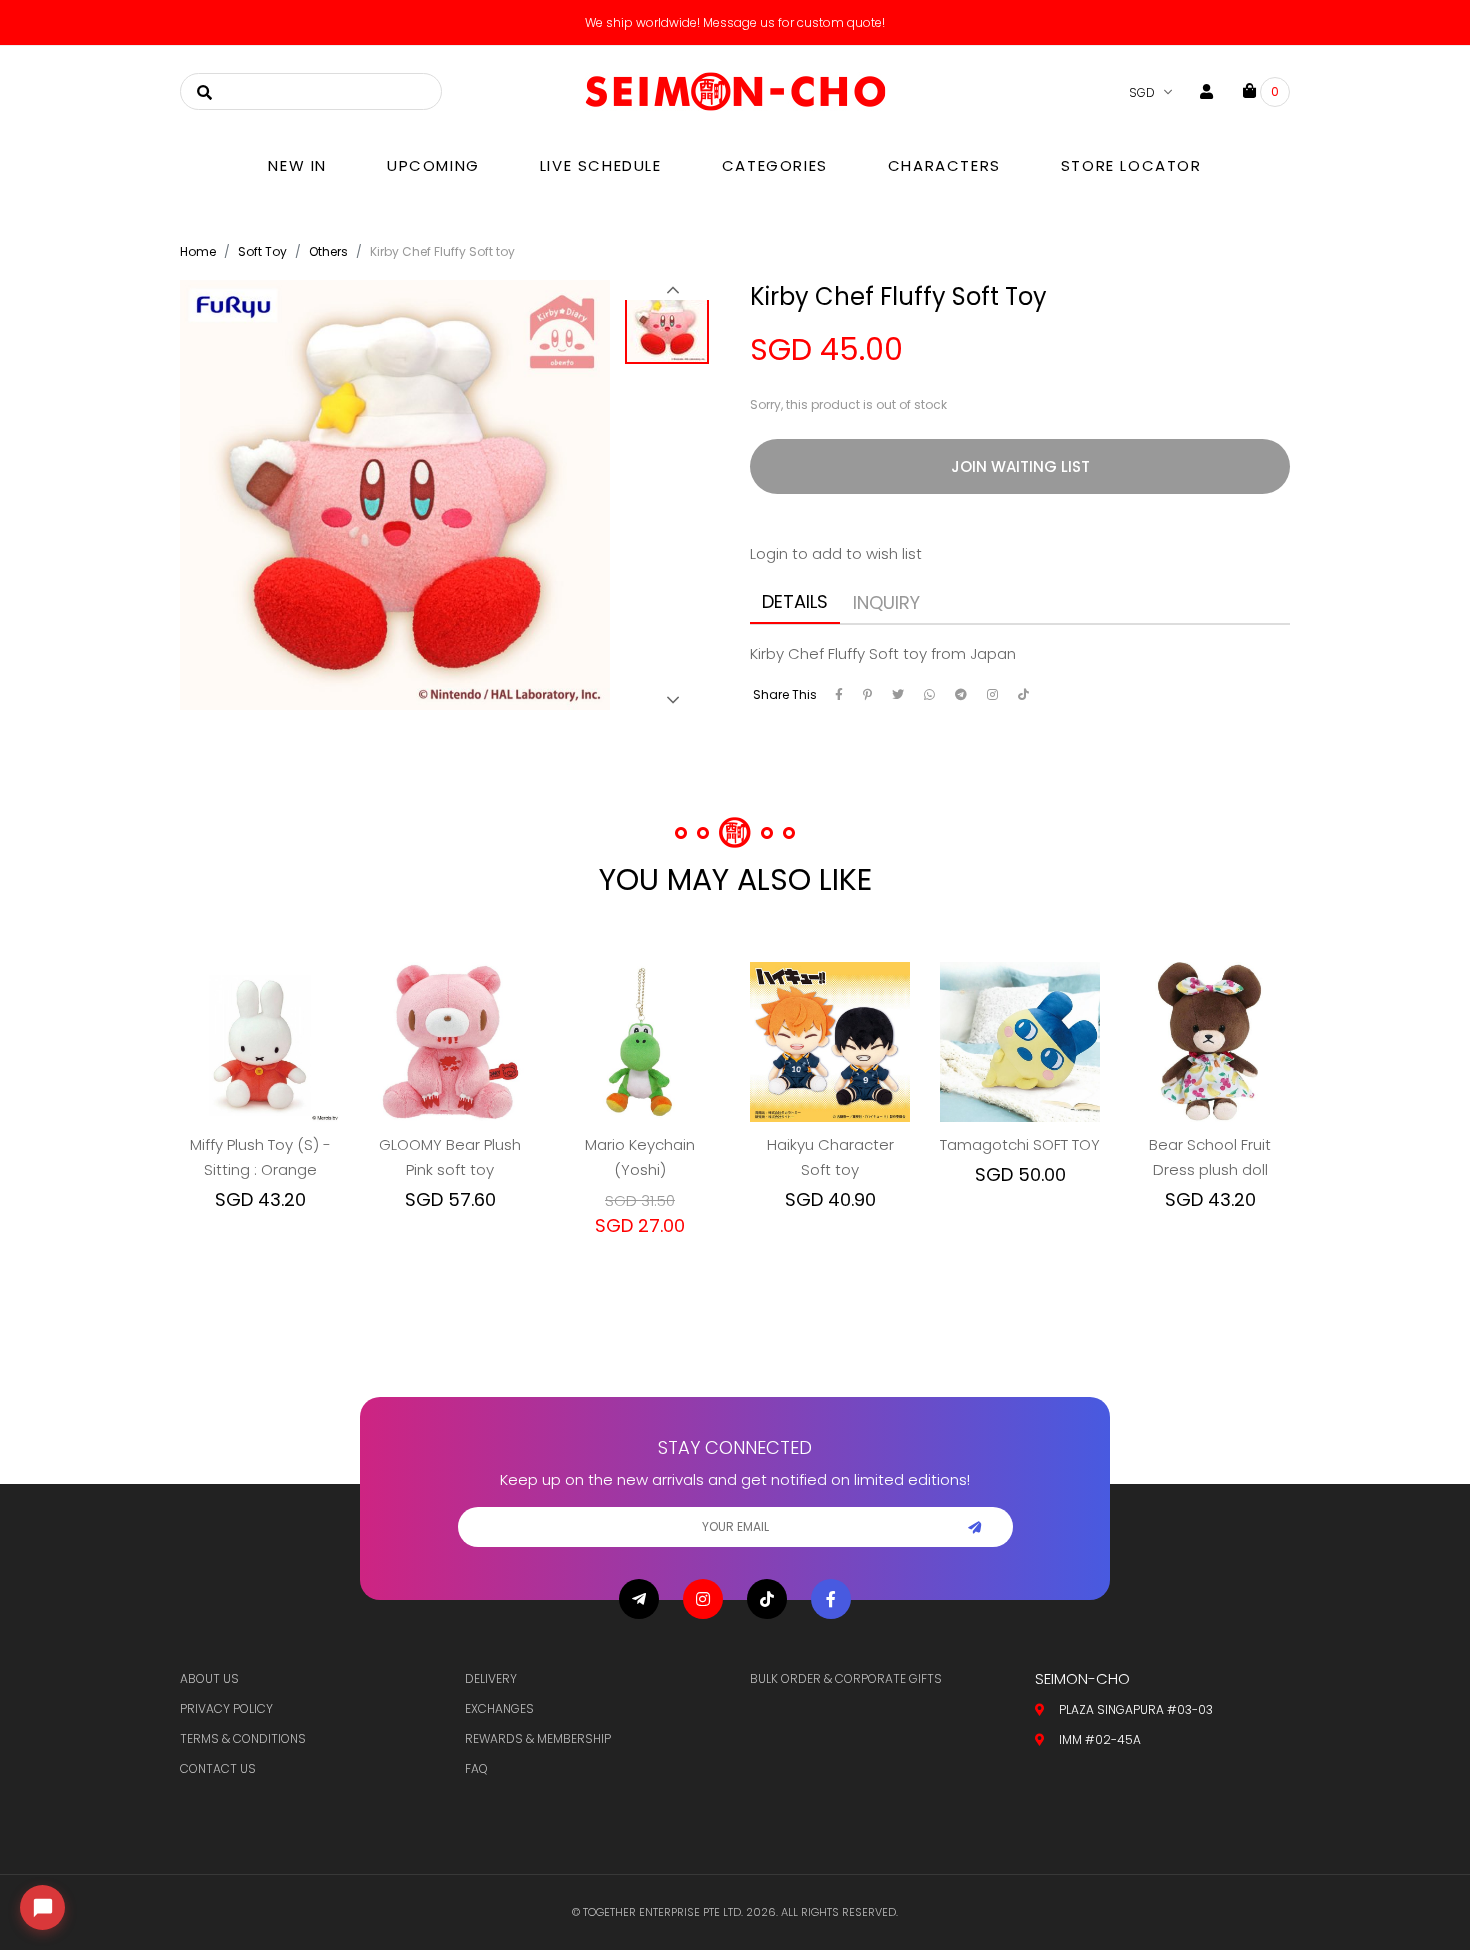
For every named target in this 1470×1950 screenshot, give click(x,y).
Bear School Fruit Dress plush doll (1210, 1157)
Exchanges (499, 1708)
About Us (209, 1678)
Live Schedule (601, 165)
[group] (672, 328)
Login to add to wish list (836, 553)
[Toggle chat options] (42, 1907)
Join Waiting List (1020, 466)
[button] (672, 290)
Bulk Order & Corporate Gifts (846, 1678)
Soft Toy (262, 251)
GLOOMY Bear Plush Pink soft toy (450, 1157)
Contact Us (218, 1768)
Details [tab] (795, 601)
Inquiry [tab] (886, 602)
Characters (944, 165)
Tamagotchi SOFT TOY (1020, 1144)
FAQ (476, 1768)
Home (198, 251)
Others (328, 251)
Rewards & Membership (538, 1738)
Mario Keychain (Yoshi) (640, 1157)
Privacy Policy (226, 1708)
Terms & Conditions (243, 1738)
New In (297, 165)
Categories (775, 165)
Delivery (491, 1678)
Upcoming (433, 165)
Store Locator (1131, 165)
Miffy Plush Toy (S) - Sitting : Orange (260, 1157)
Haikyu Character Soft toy (830, 1157)
